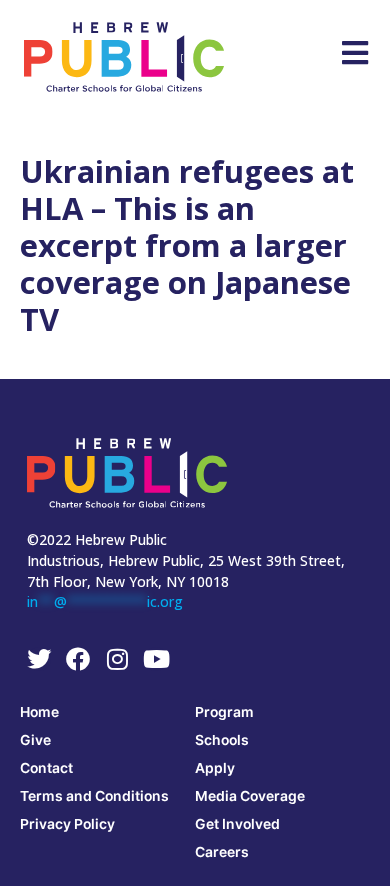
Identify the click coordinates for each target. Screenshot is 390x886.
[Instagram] (117, 659)
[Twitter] (39, 659)
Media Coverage (250, 795)
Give (35, 739)
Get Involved (237, 823)
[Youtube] (156, 659)
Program (224, 711)
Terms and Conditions (94, 795)
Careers (222, 851)
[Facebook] (78, 659)
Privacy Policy (67, 823)
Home (39, 711)
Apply (215, 767)
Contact (46, 767)
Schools (222, 739)
